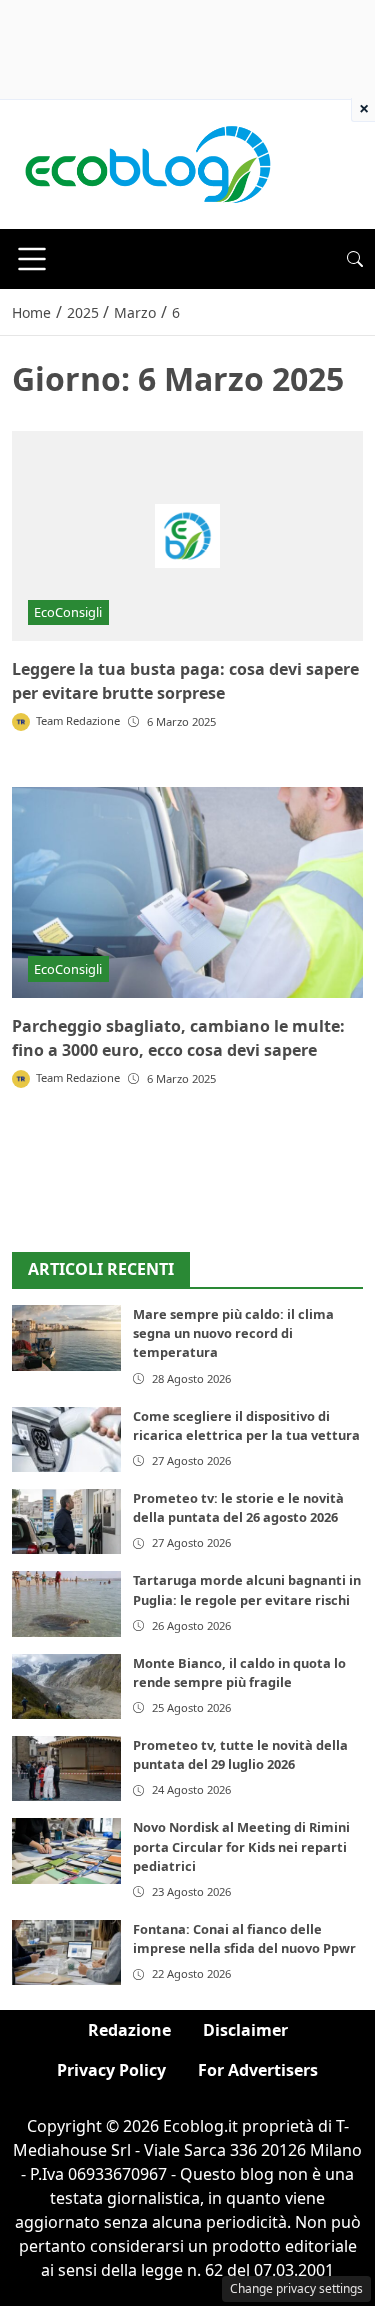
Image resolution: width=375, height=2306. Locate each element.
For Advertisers (258, 2070)
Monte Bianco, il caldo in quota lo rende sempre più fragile (239, 1672)
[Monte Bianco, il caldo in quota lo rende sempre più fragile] (66, 1686)
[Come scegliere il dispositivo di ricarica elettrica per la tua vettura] (66, 1439)
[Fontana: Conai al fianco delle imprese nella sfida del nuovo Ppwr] (66, 1952)
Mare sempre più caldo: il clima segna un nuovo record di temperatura (233, 1333)
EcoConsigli (68, 612)
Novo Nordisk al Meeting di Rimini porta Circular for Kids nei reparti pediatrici (241, 1846)
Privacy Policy (111, 2070)
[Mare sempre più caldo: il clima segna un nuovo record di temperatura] (66, 1337)
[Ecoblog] (147, 163)
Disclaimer (245, 2030)
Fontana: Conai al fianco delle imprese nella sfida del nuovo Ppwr (244, 1938)
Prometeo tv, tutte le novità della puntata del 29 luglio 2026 (240, 1754)
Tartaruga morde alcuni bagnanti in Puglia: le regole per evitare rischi (247, 1589)
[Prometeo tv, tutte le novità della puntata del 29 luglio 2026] (66, 1768)
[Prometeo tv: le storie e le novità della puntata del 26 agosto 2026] (66, 1521)
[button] (355, 259)
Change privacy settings (296, 2288)
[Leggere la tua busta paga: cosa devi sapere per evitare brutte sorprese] (187, 536)
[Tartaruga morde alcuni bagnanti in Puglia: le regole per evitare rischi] (66, 1603)
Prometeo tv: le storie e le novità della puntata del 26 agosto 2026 (238, 1507)
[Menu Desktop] (32, 259)
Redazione (129, 2030)
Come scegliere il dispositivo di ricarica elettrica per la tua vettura (246, 1425)
